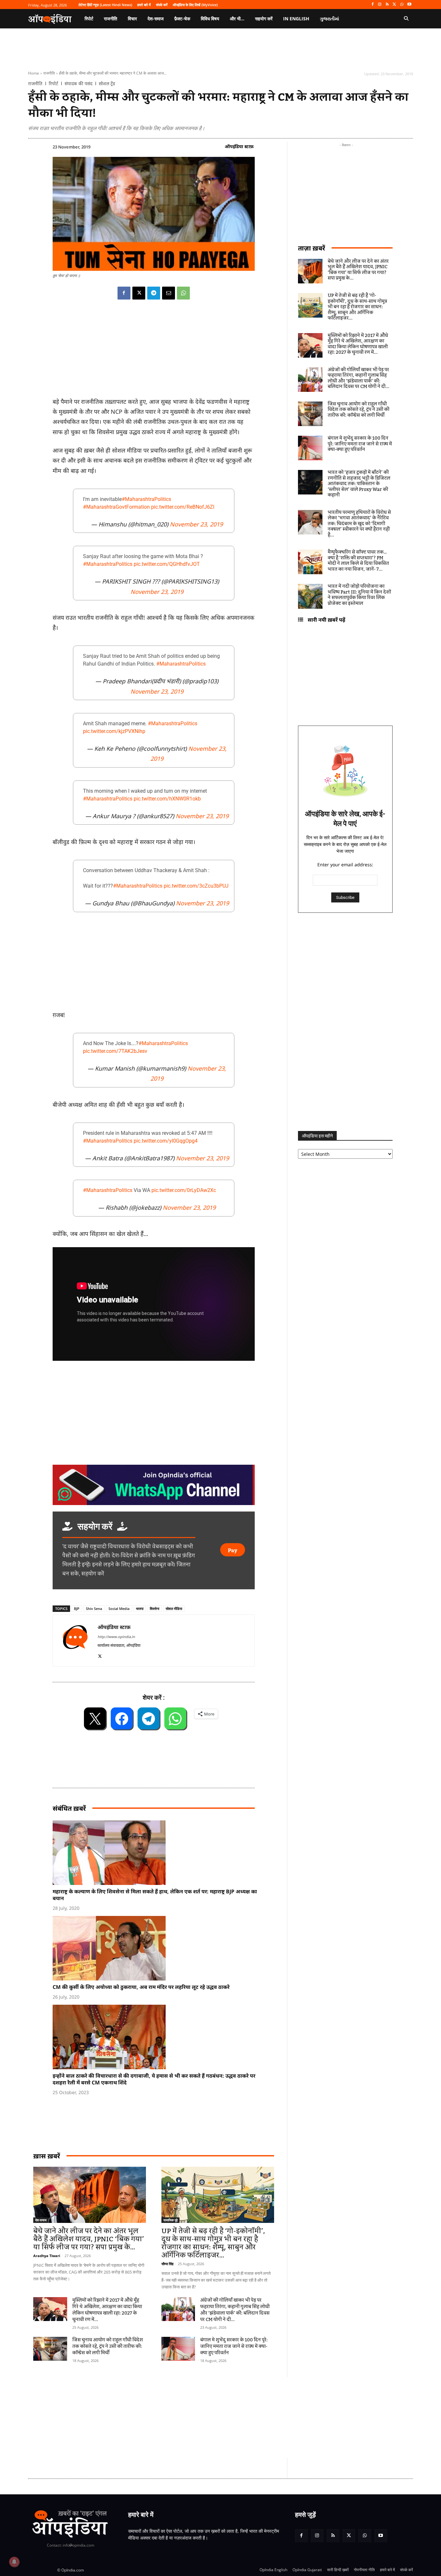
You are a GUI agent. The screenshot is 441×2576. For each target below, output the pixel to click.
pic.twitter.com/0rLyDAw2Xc (184, 1190)
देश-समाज (41, 2220)
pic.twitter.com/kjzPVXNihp (114, 731)
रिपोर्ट (53, 84)
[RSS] (387, 5)
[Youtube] (409, 5)
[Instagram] (380, 5)
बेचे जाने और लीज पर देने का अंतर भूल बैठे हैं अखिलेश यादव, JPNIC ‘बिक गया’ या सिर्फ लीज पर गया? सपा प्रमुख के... (89, 2239)
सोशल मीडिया (174, 1609)
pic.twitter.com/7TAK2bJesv (115, 1051)
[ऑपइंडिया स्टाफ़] (75, 1640)
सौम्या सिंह (167, 2264)
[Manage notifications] (14, 2562)
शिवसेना (154, 1609)
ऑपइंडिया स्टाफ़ (239, 146)
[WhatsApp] (402, 5)
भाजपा (140, 1609)
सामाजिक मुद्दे (170, 2220)
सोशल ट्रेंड (107, 84)
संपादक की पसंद (78, 84)
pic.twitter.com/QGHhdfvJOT (167, 564)
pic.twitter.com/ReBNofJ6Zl (183, 507)
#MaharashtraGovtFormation (116, 507)
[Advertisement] (190, 2418)
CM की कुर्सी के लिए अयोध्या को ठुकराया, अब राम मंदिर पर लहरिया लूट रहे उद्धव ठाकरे (141, 1987)
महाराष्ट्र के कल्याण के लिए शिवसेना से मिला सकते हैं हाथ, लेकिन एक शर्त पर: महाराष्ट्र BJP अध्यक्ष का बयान (155, 1895)
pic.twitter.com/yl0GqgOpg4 (166, 1141)
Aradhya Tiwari (47, 2256)
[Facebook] (372, 5)
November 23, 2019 (196, 524)
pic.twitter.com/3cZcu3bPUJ (196, 886)
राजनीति (49, 73)
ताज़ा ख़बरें (312, 248)
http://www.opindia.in (116, 1637)
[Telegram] (154, 293)
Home (34, 73)
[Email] (169, 293)
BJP (77, 1609)
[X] (395, 5)
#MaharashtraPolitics (146, 499)
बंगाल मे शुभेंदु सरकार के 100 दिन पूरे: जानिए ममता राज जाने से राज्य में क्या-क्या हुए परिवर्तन (234, 2347)
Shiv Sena (94, 1609)
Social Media (119, 1609)
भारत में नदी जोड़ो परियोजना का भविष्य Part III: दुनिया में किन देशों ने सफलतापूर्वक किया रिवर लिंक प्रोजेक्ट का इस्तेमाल (359, 595)
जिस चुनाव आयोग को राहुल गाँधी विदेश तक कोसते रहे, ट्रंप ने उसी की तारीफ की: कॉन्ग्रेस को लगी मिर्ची (108, 2347)
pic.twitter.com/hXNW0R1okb (167, 799)
